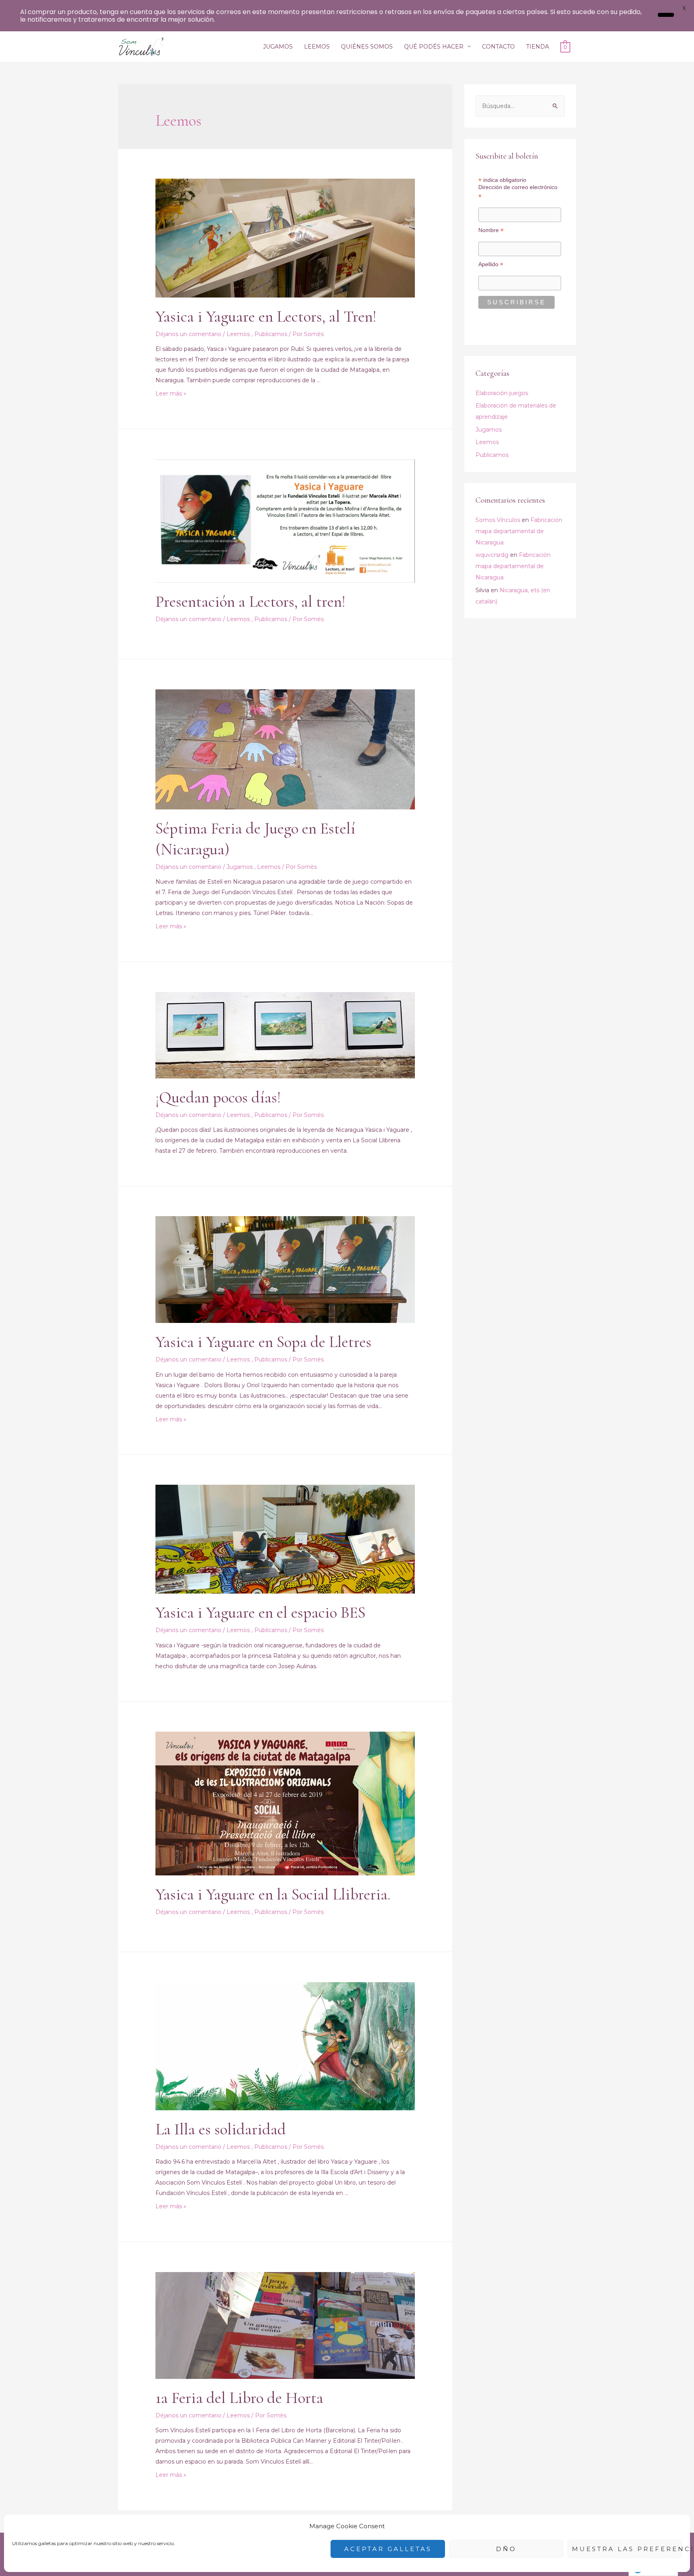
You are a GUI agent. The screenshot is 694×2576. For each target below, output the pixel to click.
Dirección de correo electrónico (518, 192)
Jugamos (240, 867)
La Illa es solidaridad (221, 2129)
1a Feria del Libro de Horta (239, 2398)
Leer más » (171, 393)
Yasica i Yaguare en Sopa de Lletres (263, 1342)
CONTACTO (498, 47)
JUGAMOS (278, 47)
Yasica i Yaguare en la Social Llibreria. (273, 1894)
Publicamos (271, 334)
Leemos (239, 334)
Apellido (491, 264)
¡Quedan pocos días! (218, 1097)
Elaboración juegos (502, 393)
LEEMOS (317, 47)
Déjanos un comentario (189, 334)
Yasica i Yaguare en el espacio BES (260, 1612)
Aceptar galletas (388, 2549)
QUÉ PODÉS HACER (434, 47)
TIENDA (538, 47)
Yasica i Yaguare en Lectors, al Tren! (266, 316)
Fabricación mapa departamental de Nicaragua (519, 531)
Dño (506, 2549)
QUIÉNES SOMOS (367, 47)
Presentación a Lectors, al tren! (250, 601)
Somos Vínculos (498, 520)
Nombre (491, 230)
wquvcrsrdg (492, 555)
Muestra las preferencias (627, 2549)
